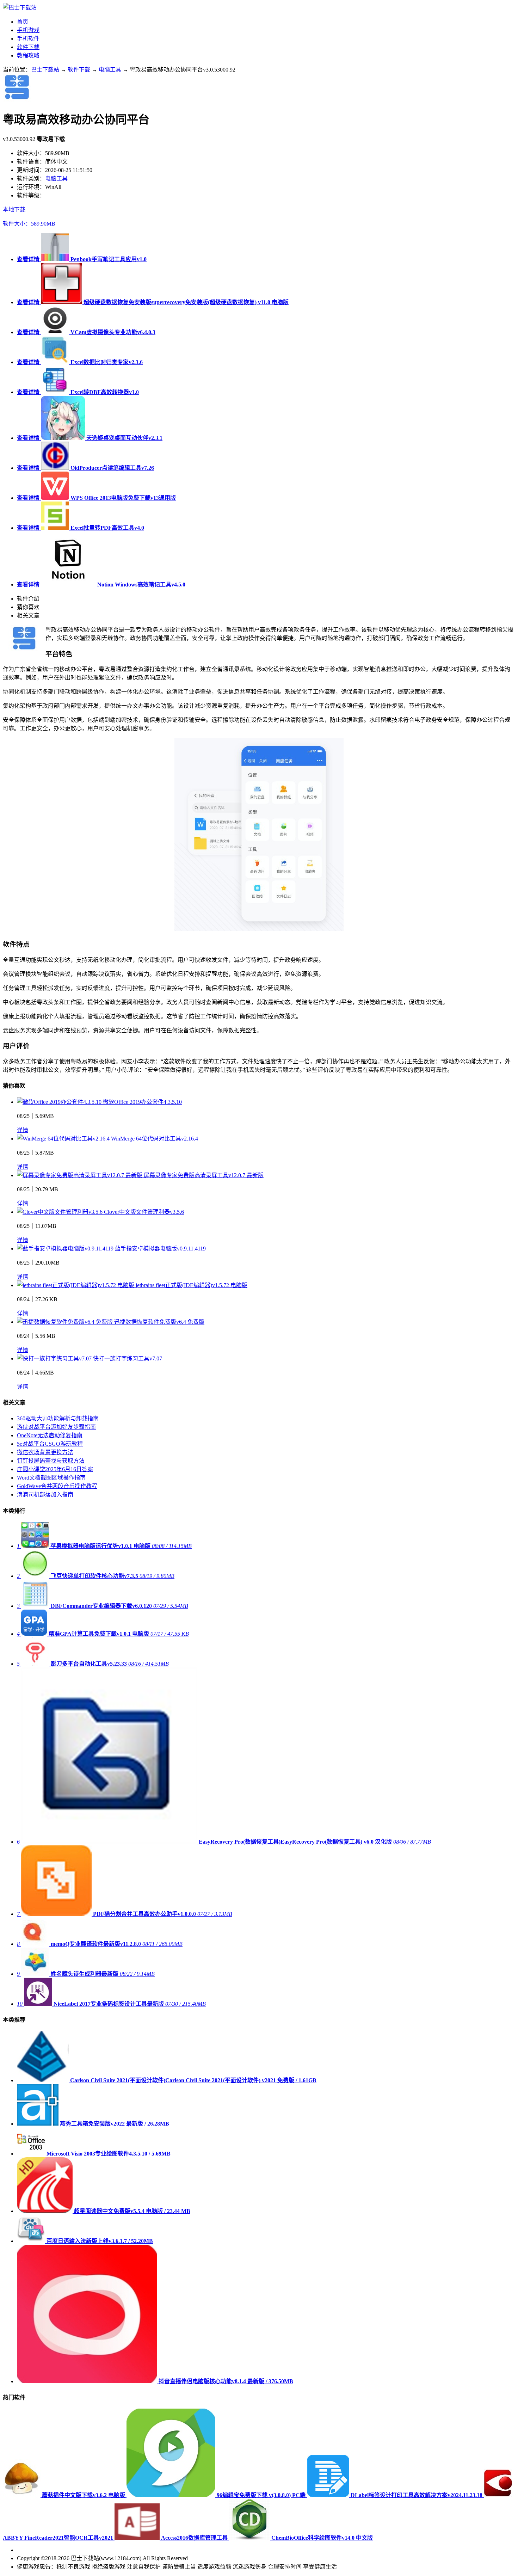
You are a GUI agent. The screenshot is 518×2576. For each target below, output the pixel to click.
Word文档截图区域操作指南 (51, 1478)
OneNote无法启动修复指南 (50, 1435)
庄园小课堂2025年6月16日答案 (55, 1469)
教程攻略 (28, 56)
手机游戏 (28, 30)
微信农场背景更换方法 (45, 1452)
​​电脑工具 (110, 70)
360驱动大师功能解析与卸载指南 (58, 1418)
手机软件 (28, 39)
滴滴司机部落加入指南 (45, 1495)
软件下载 (28, 47)
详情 (23, 1130)
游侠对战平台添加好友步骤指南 (56, 1427)
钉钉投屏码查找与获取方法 (51, 1461)
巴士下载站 (45, 70)
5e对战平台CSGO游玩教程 (50, 1444)
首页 (23, 22)
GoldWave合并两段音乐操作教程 (57, 1486)
